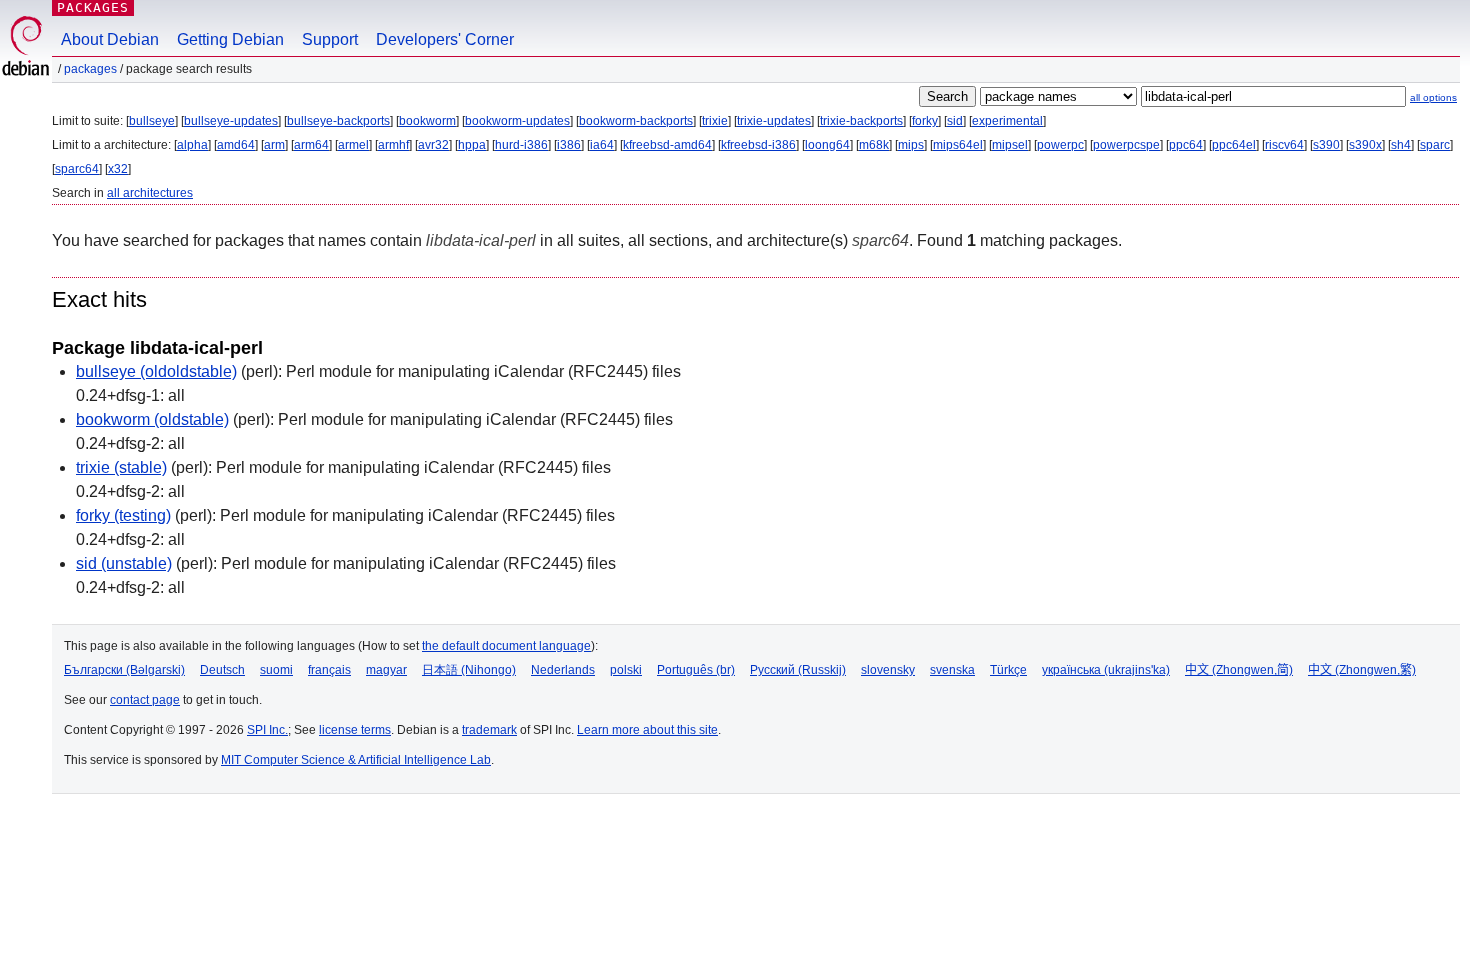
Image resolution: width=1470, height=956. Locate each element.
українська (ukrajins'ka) (1106, 670)
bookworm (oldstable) (152, 419)
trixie (715, 121)
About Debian (110, 39)
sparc (1435, 145)
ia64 (602, 145)
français (329, 670)
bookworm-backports (636, 121)
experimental (1007, 121)
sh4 (1401, 145)
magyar (386, 670)
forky (925, 121)
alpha (192, 145)
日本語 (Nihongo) (469, 670)
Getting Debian (230, 39)
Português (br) (696, 670)
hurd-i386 (521, 145)
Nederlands (563, 670)
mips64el (958, 145)
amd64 (236, 145)
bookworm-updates (517, 121)
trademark (489, 730)
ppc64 (1186, 145)
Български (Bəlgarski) (124, 670)
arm (274, 145)
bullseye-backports (338, 121)
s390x (1365, 145)
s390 (1326, 145)
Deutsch (222, 670)
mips (911, 145)
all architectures (150, 193)
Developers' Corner (445, 39)
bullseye (152, 121)
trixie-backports (861, 121)
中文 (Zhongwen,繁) (1362, 670)
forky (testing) (123, 515)
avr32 (433, 145)
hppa (472, 145)
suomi (276, 670)
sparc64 (77, 169)
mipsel (1010, 145)
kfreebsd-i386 (758, 145)
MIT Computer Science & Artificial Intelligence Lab (356, 760)
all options (1433, 97)
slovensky (888, 670)
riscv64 (1284, 145)
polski (626, 670)
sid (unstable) (124, 563)
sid (955, 121)
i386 (569, 145)
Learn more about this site (647, 730)
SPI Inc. (267, 730)
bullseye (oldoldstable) (156, 371)
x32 (118, 169)
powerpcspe (1126, 145)
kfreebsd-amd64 (667, 145)
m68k (874, 145)
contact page (145, 700)
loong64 (827, 145)
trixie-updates (774, 121)
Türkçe (1008, 670)
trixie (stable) (121, 467)
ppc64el (1234, 145)
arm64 (311, 145)
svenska (952, 670)
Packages (93, 7)
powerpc (1060, 145)
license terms (355, 730)
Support (330, 39)
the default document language (506, 646)
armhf (393, 145)
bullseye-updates (231, 121)
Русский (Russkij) (798, 670)
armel (353, 145)
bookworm (427, 121)
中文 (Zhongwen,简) (1239, 670)
